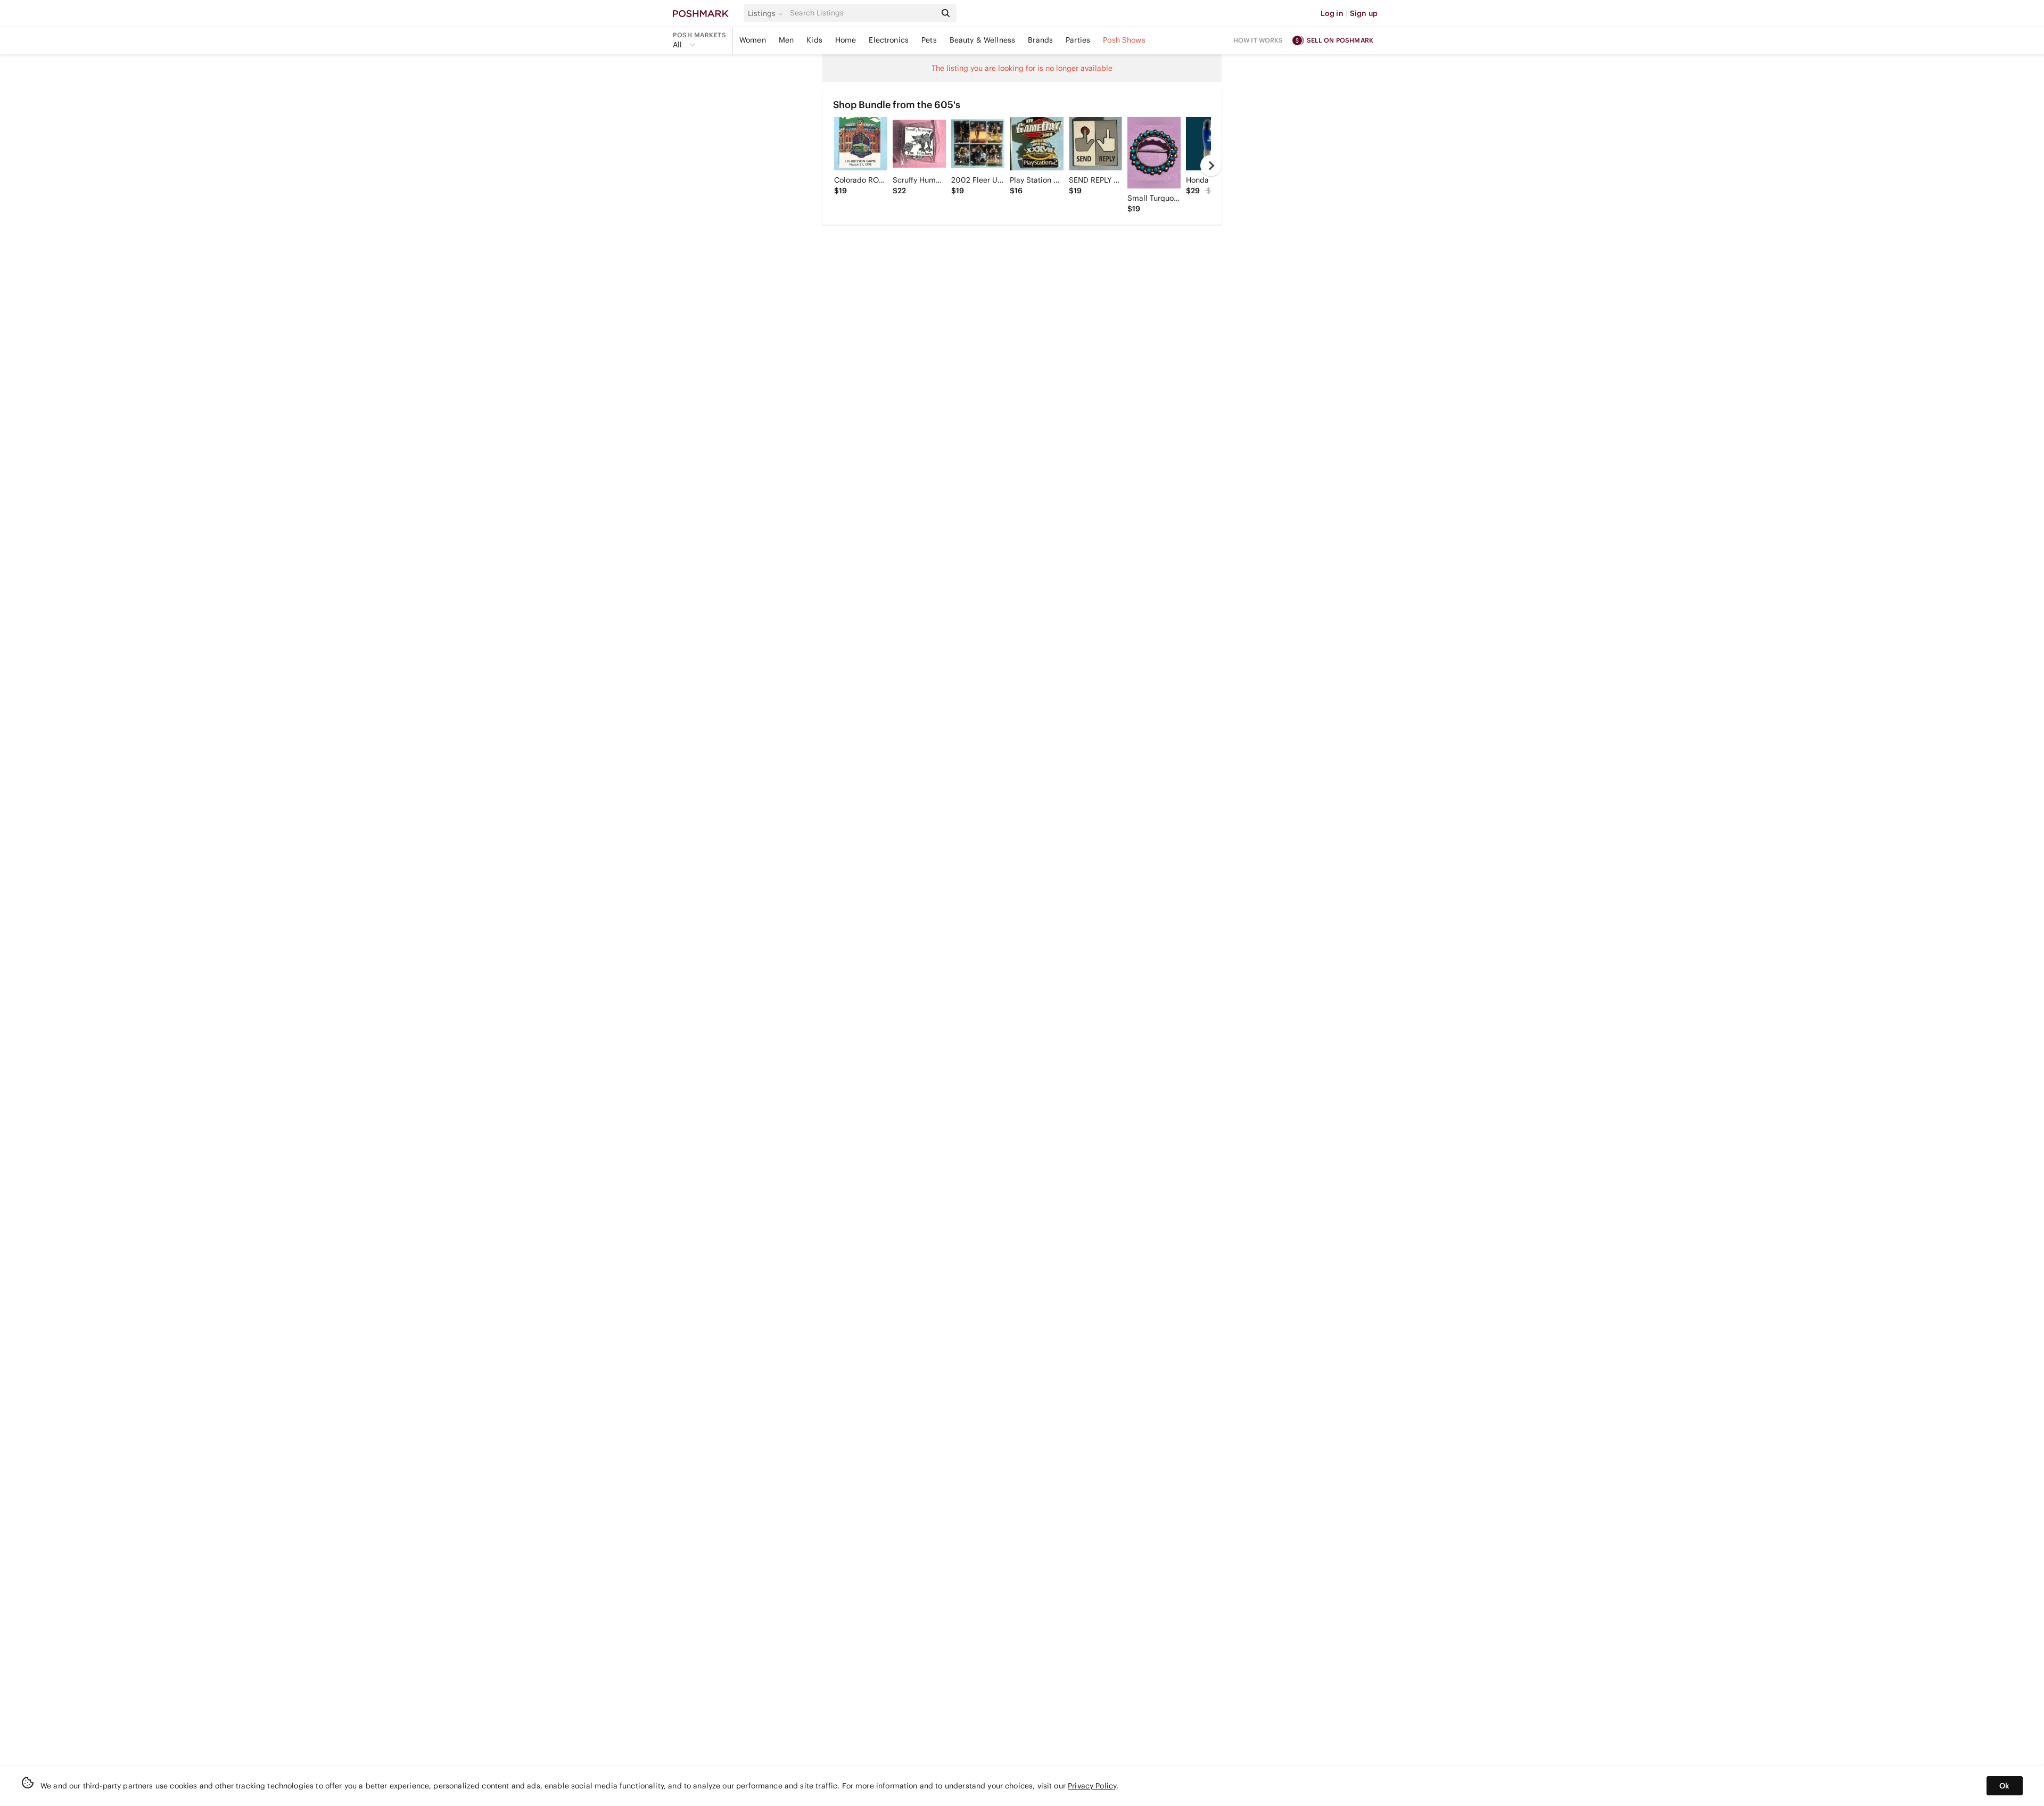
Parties (1078, 40)
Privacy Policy (1092, 1786)
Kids (814, 40)
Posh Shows (1124, 40)
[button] (767, 13)
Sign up (1364, 13)
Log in (1332, 13)
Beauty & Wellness (983, 40)
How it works (1258, 40)
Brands (1040, 40)
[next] (1211, 166)
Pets (929, 40)
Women (753, 40)
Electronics (889, 40)
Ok (2004, 1786)
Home (846, 40)
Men (786, 40)
